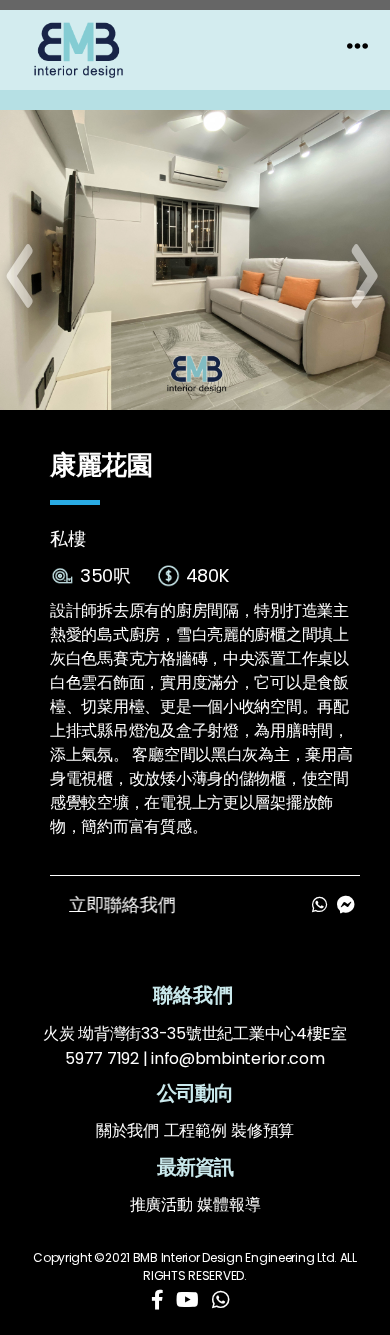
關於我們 (127, 1130)
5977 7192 (102, 1058)
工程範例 (195, 1130)
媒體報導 (228, 1204)
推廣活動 (161, 1204)
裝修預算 (262, 1130)
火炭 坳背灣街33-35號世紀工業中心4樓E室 (195, 1033)
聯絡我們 (195, 995)
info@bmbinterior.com (238, 1058)
